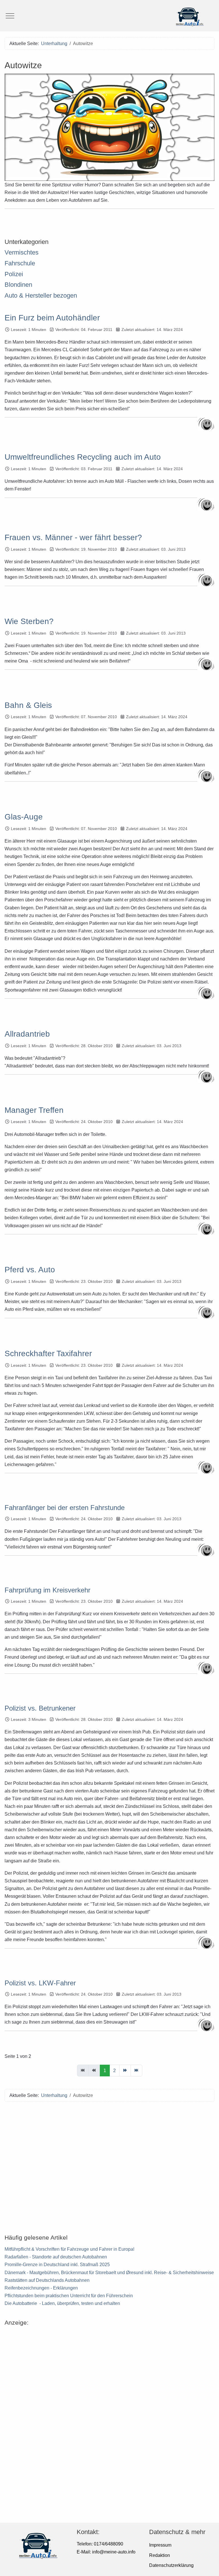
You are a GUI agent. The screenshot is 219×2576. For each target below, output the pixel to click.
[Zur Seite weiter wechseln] (125, 2071)
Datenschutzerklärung (171, 2565)
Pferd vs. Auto (30, 1270)
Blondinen (18, 285)
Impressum (160, 2545)
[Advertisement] (109, 2165)
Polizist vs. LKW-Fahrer (40, 1983)
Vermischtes (22, 252)
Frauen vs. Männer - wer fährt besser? (73, 537)
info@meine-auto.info (114, 2552)
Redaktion (160, 2555)
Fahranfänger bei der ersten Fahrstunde (65, 1508)
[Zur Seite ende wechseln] (136, 2071)
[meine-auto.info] (109, 16)
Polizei (14, 274)
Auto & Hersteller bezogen (41, 295)
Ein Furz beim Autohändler (52, 318)
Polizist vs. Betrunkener (40, 1708)
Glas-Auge (24, 817)
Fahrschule (20, 263)
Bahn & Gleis (28, 705)
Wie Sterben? (29, 621)
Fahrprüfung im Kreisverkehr (47, 1590)
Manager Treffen (34, 1110)
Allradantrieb (27, 1034)
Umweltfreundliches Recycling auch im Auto (83, 457)
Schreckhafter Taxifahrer (48, 1353)
